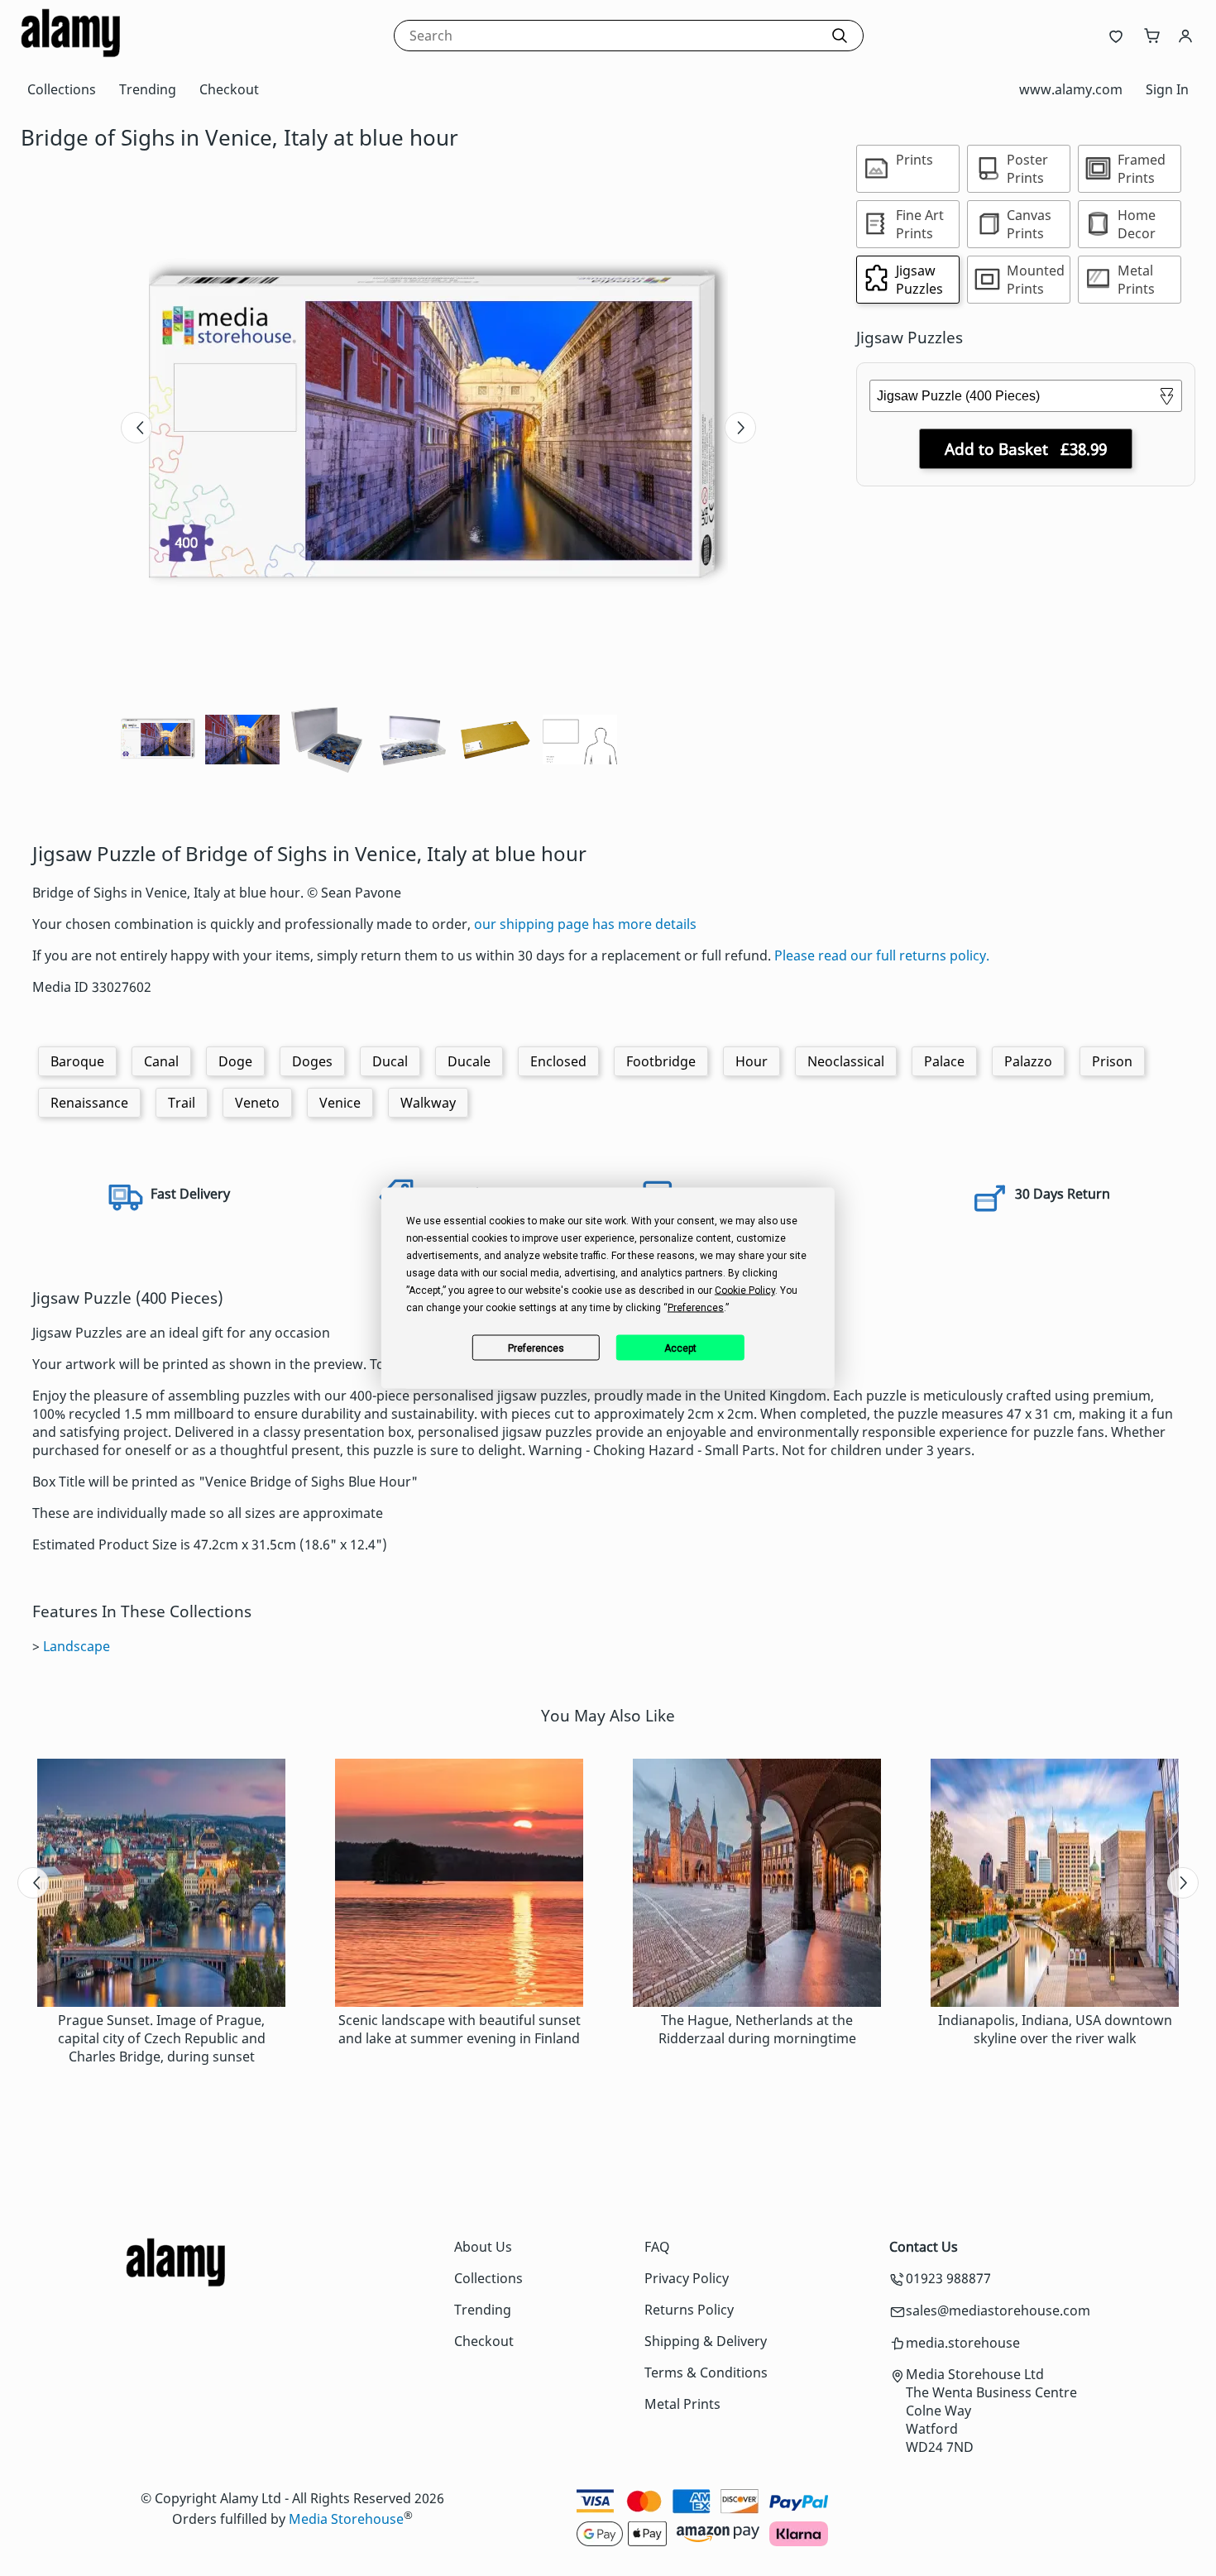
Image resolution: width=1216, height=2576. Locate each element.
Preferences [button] (696, 1308)
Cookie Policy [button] (745, 1290)
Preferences (536, 1348)
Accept (680, 1348)
